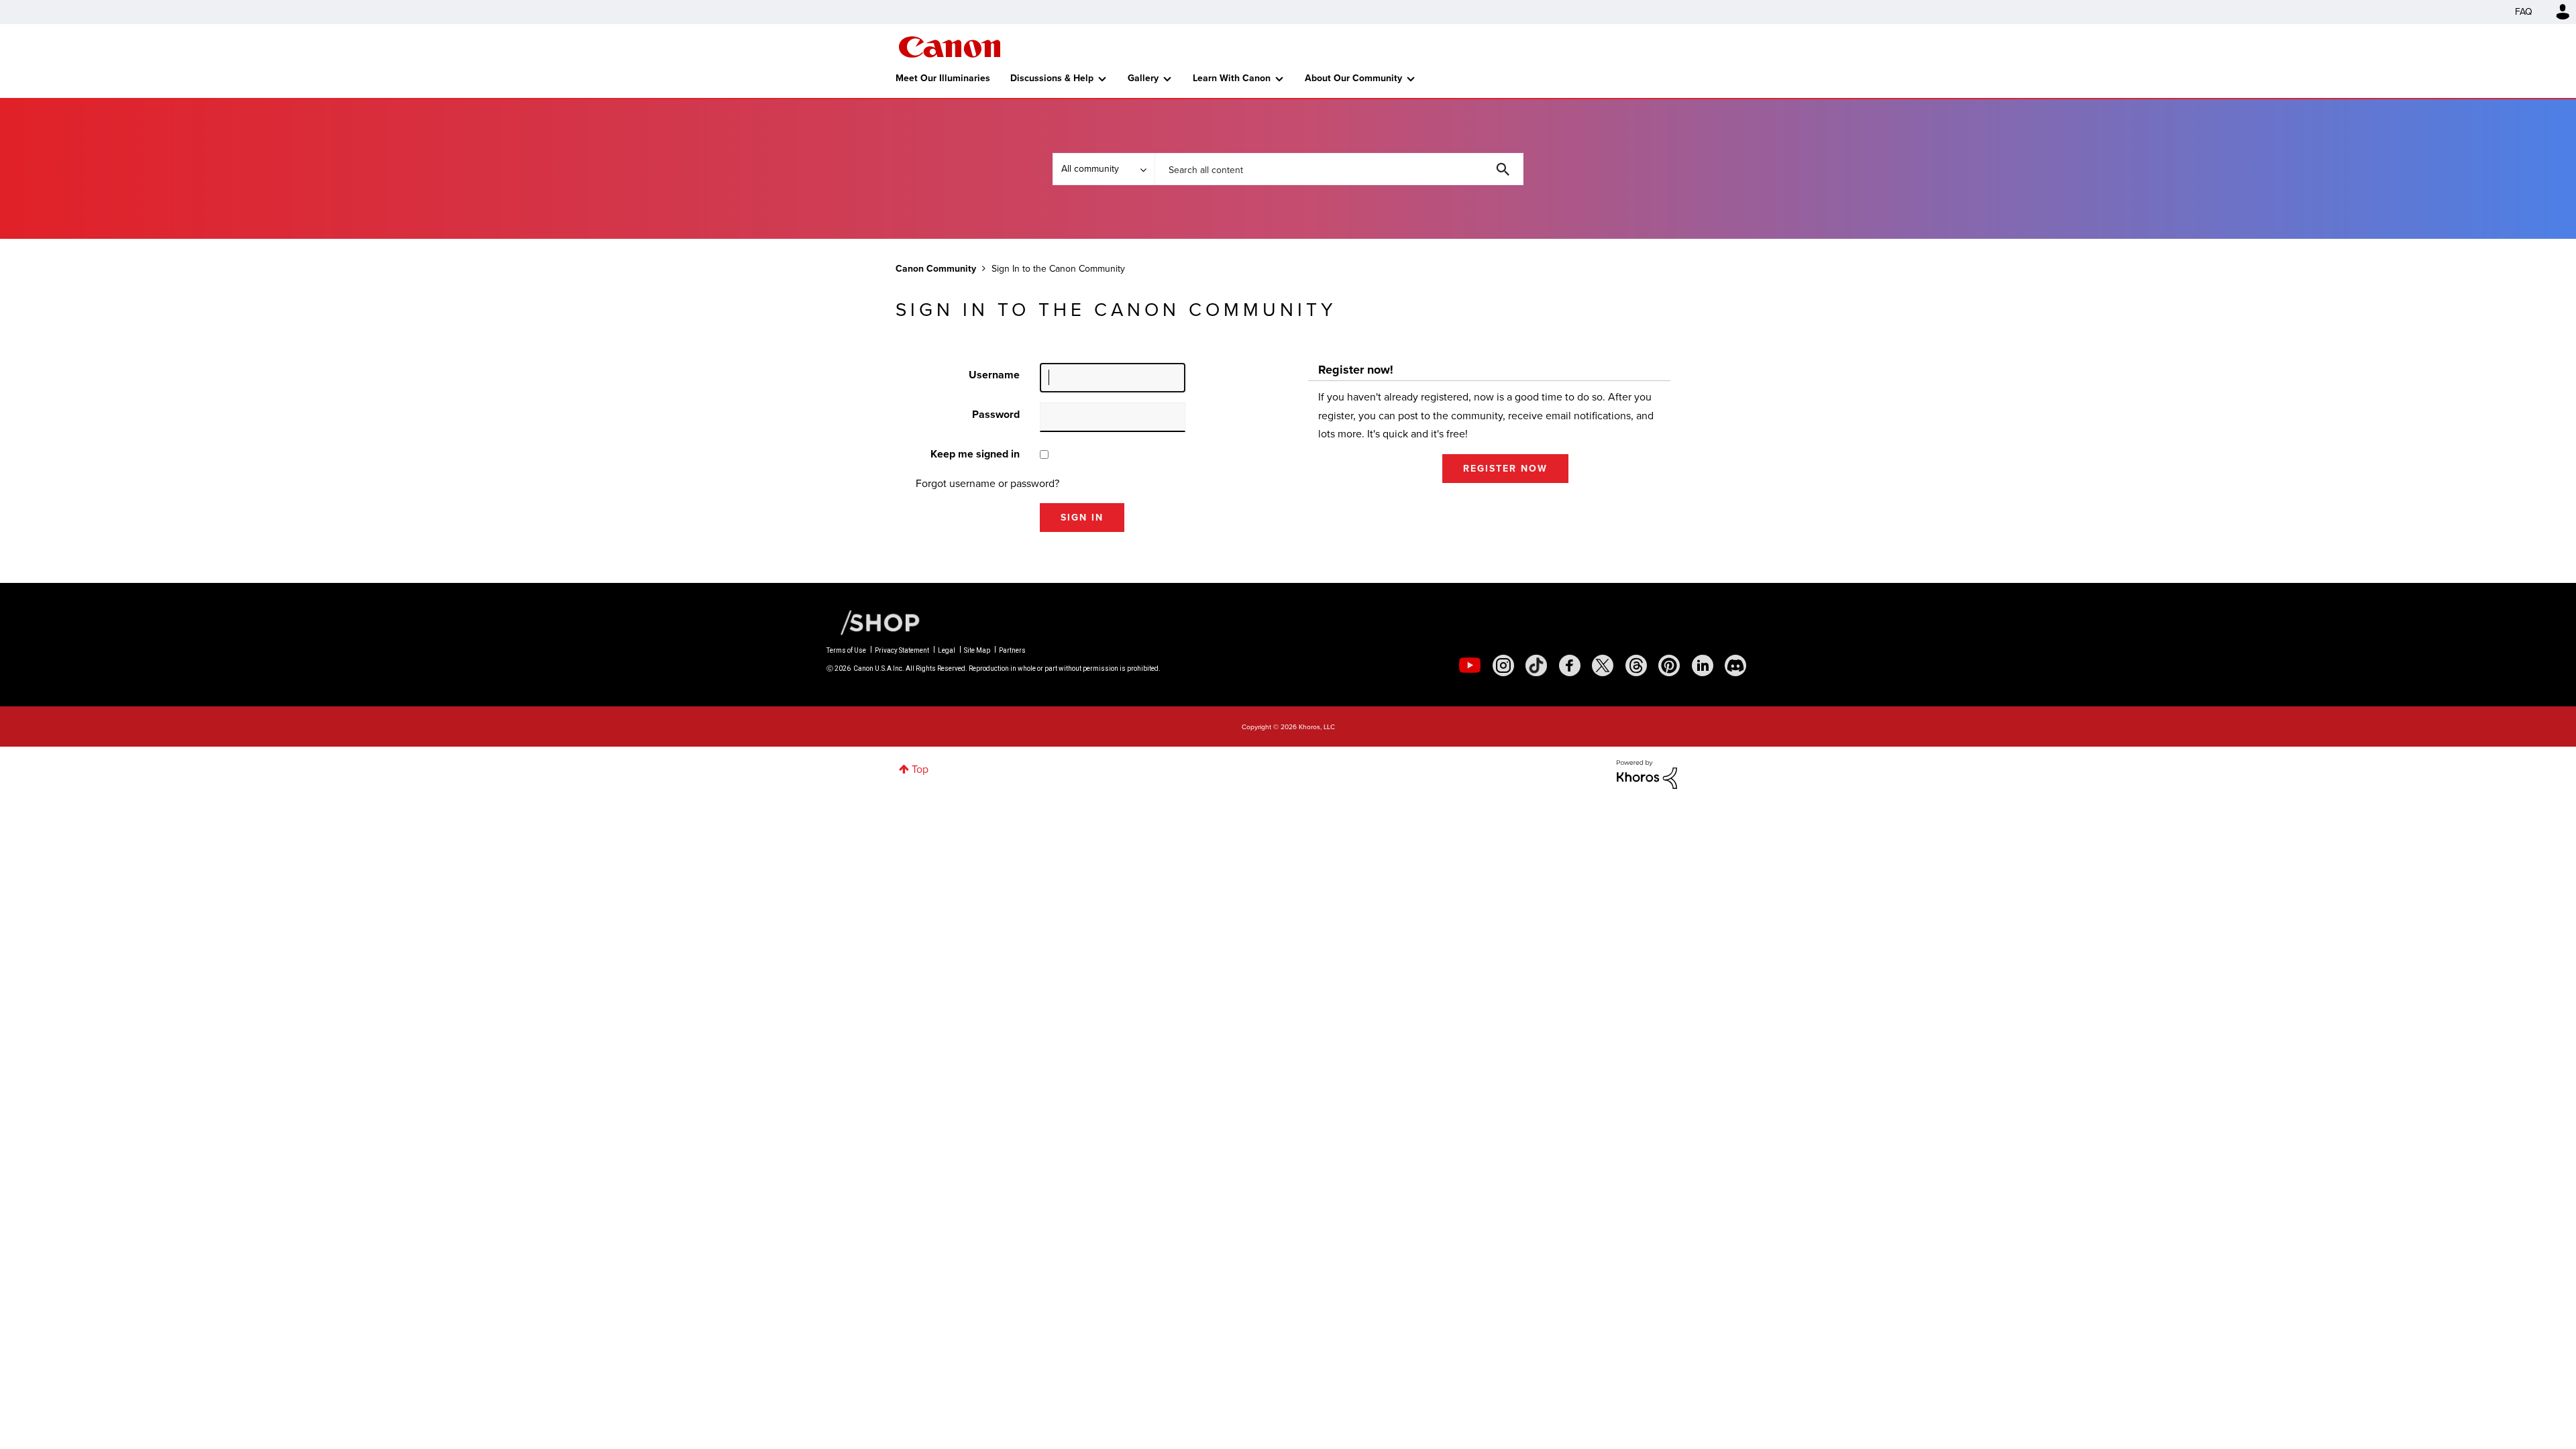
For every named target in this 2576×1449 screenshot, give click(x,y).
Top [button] (920, 769)
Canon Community (950, 47)
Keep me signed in (975, 454)
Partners (1012, 650)
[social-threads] (1636, 665)
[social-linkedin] (1703, 665)
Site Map (977, 650)
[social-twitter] (1603, 665)
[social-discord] (1735, 665)
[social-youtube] (1470, 665)
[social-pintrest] (1669, 665)
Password (996, 414)
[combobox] (1339, 169)
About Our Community (1353, 78)
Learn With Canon (1232, 78)
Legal (947, 650)
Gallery (1143, 78)
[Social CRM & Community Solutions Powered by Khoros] (1647, 773)
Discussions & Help (1052, 78)
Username (994, 375)
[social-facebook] (1570, 665)
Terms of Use (846, 650)
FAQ (2524, 12)
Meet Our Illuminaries (943, 78)
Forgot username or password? (987, 483)
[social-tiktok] (1536, 665)
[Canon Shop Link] (873, 621)
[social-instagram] (1503, 665)
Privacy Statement (902, 650)
